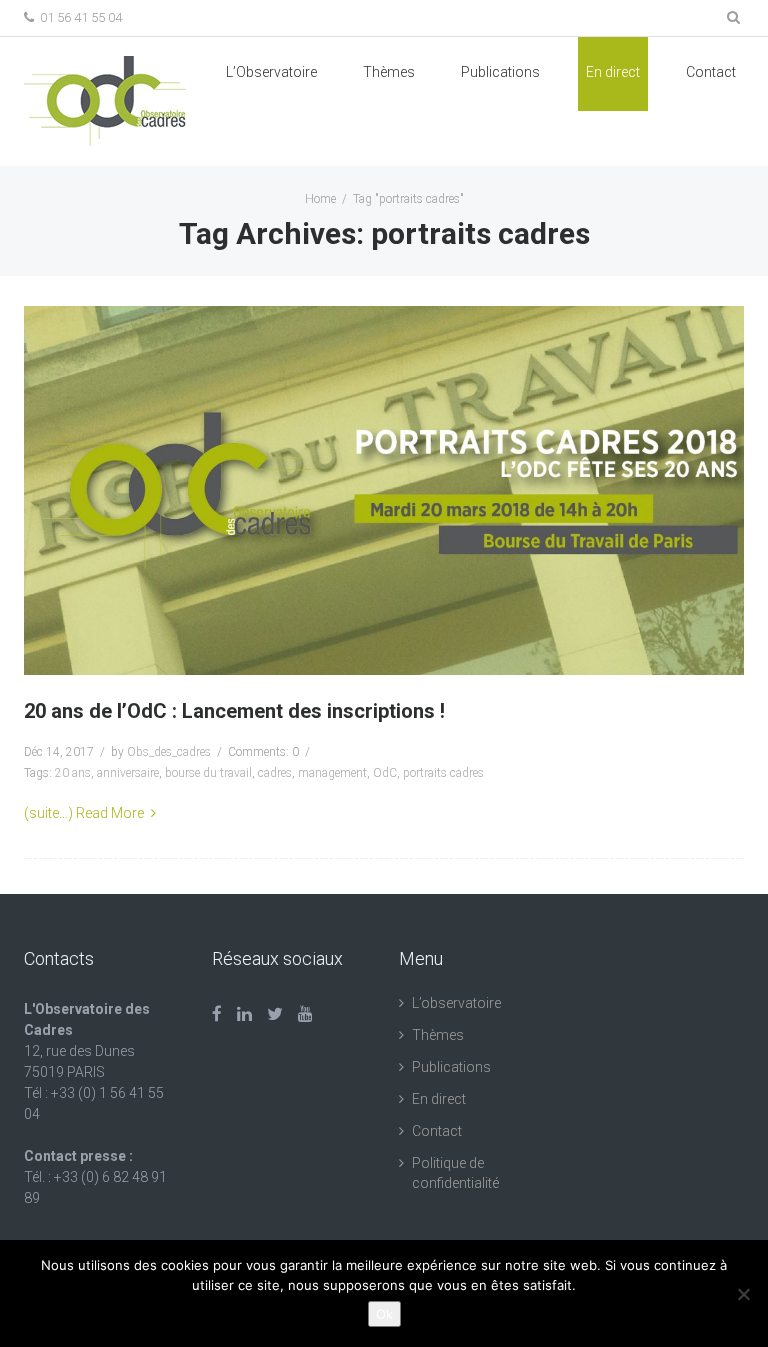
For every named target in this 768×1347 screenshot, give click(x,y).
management (332, 773)
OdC (385, 773)
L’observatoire (456, 1003)
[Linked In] (244, 1014)
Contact (711, 72)
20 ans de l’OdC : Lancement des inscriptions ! (234, 711)
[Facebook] (217, 1014)
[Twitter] (275, 1014)
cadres (275, 773)
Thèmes (389, 72)
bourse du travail (208, 773)
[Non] (743, 1294)
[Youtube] (305, 1014)
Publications (451, 1067)
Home (320, 199)
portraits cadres (443, 773)
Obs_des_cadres (169, 752)
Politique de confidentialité (455, 1173)
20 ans (73, 773)
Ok (384, 1314)
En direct (613, 72)
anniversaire (128, 773)
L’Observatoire (271, 72)
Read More (110, 813)
